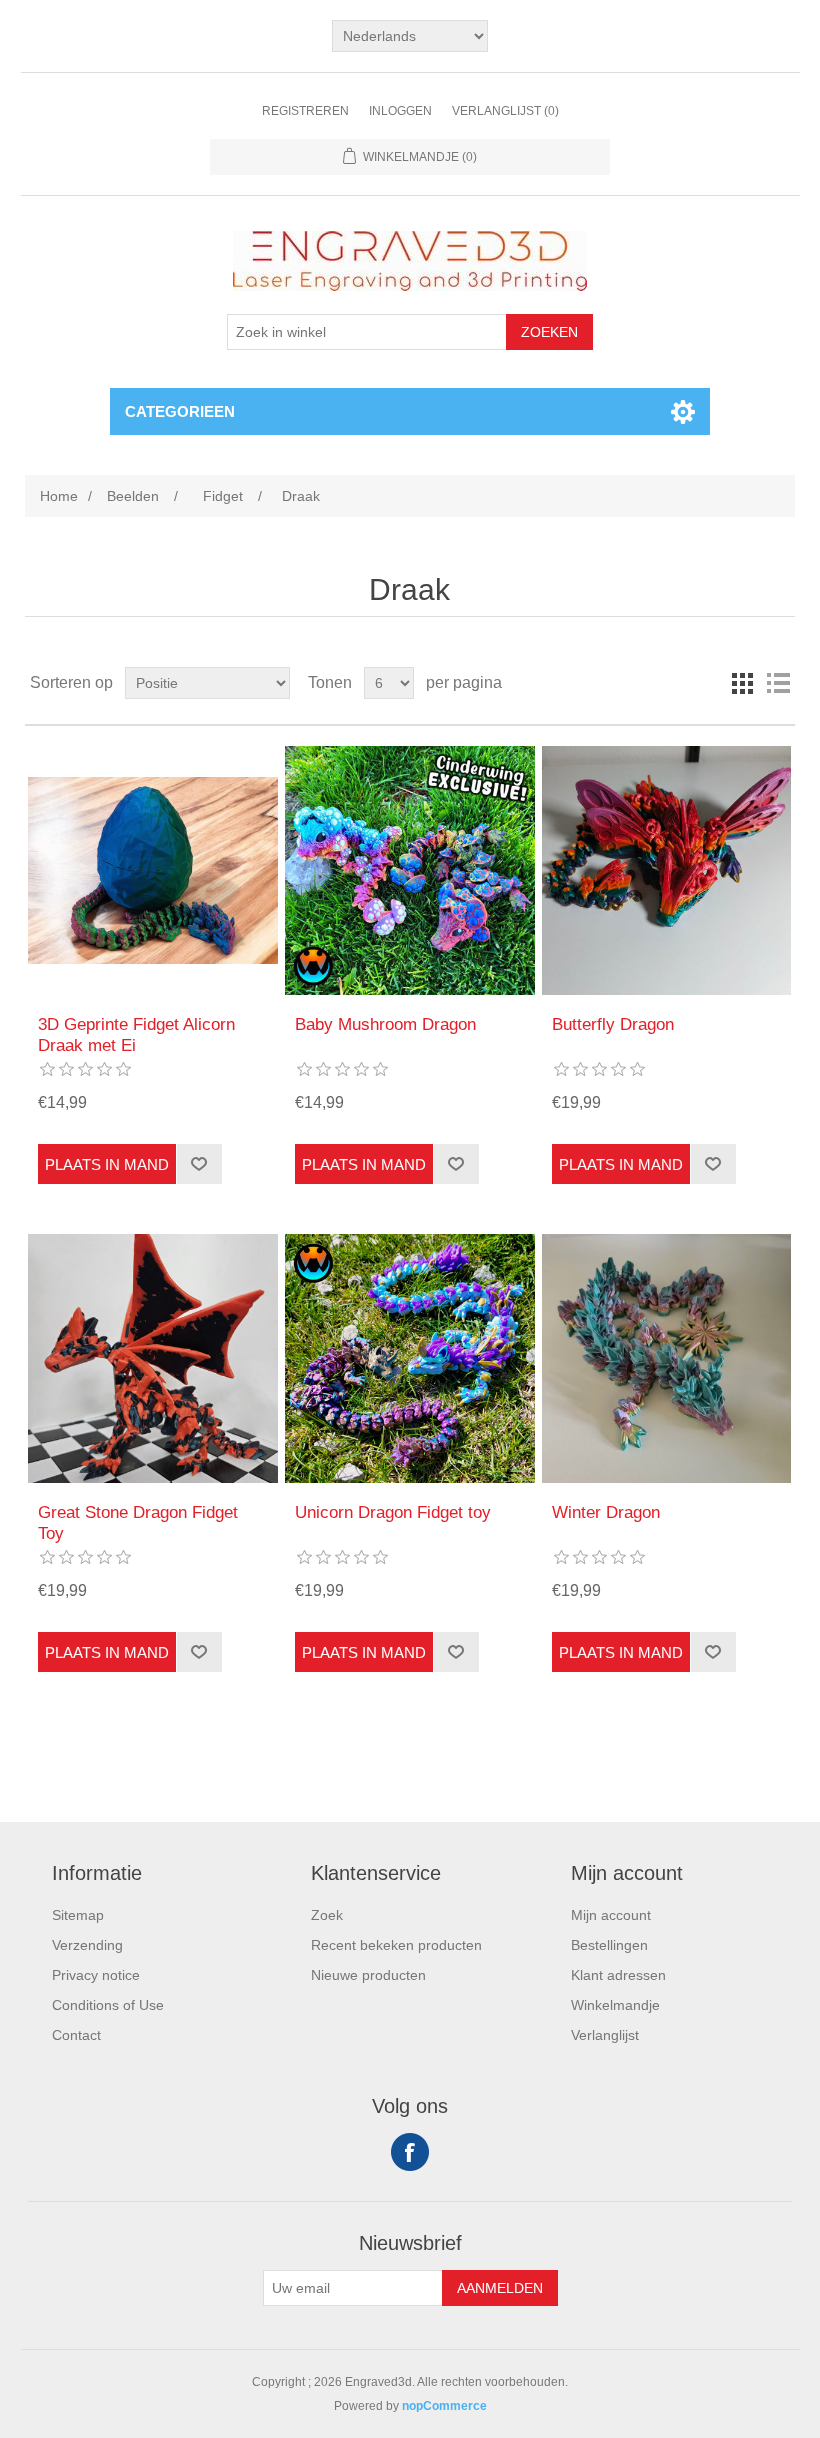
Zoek (327, 1915)
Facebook (410, 2152)
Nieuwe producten (368, 1975)
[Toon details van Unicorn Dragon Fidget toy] (409, 1358)
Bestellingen (609, 1945)
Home (59, 496)
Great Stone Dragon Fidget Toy (138, 1522)
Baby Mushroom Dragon (385, 1024)
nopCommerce (444, 2406)
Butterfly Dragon (613, 1024)
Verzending (87, 1945)
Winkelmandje (615, 2005)
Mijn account (611, 1915)
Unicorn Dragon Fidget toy (393, 1512)
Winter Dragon (606, 1512)
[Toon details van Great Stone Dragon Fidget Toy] (152, 1358)
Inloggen (400, 111)
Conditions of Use (108, 2005)
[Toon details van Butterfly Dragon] (666, 870)
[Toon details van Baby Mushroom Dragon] (409, 870)
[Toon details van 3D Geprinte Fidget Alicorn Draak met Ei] (152, 870)
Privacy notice (96, 1975)
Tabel (742, 683)
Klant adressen (618, 1975)
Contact (76, 2035)
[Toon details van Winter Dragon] (666, 1358)
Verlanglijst (605, 2035)
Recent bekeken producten (396, 1945)
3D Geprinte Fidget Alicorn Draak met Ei (136, 1034)
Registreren (305, 111)
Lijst (778, 683)
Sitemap (78, 1915)
